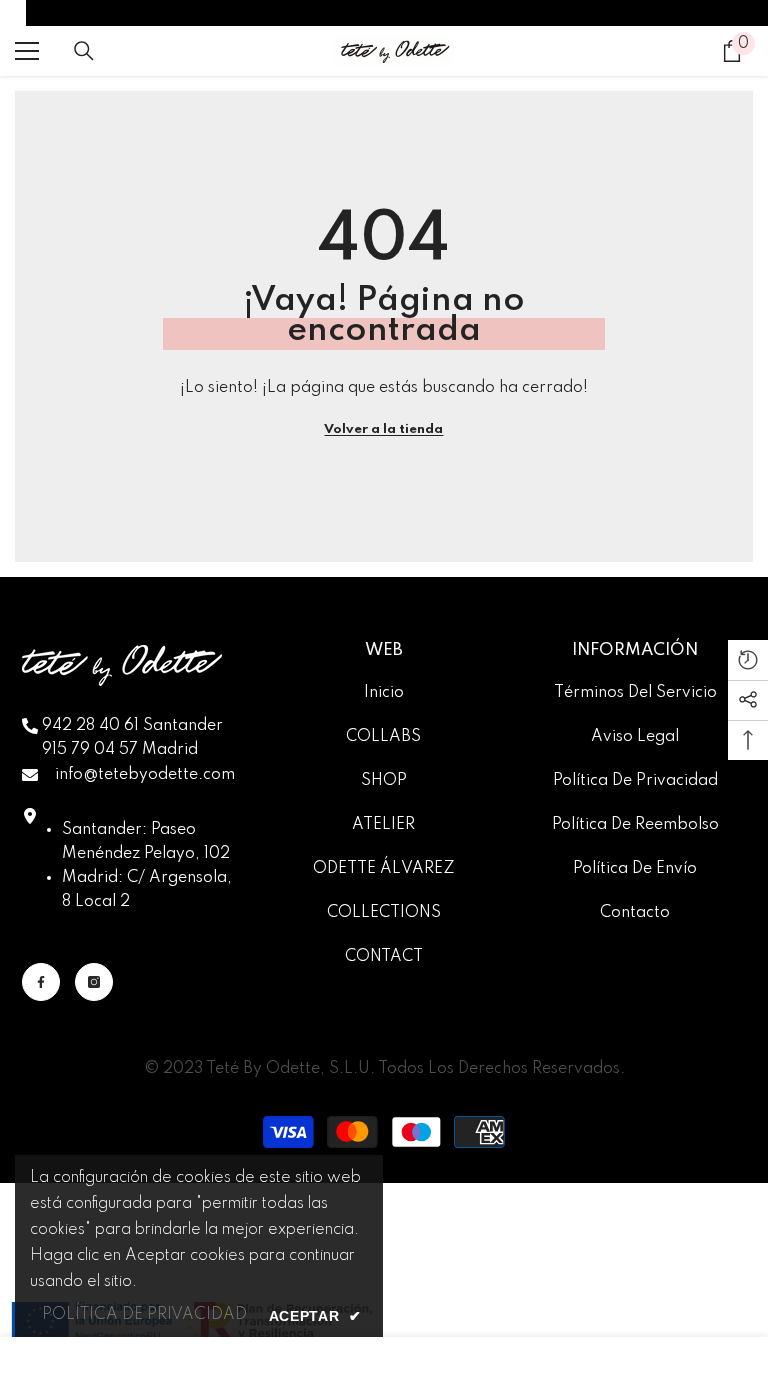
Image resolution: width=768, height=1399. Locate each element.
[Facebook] (41, 982)
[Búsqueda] (84, 51)
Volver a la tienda (383, 429)
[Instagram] (94, 982)
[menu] (27, 51)
